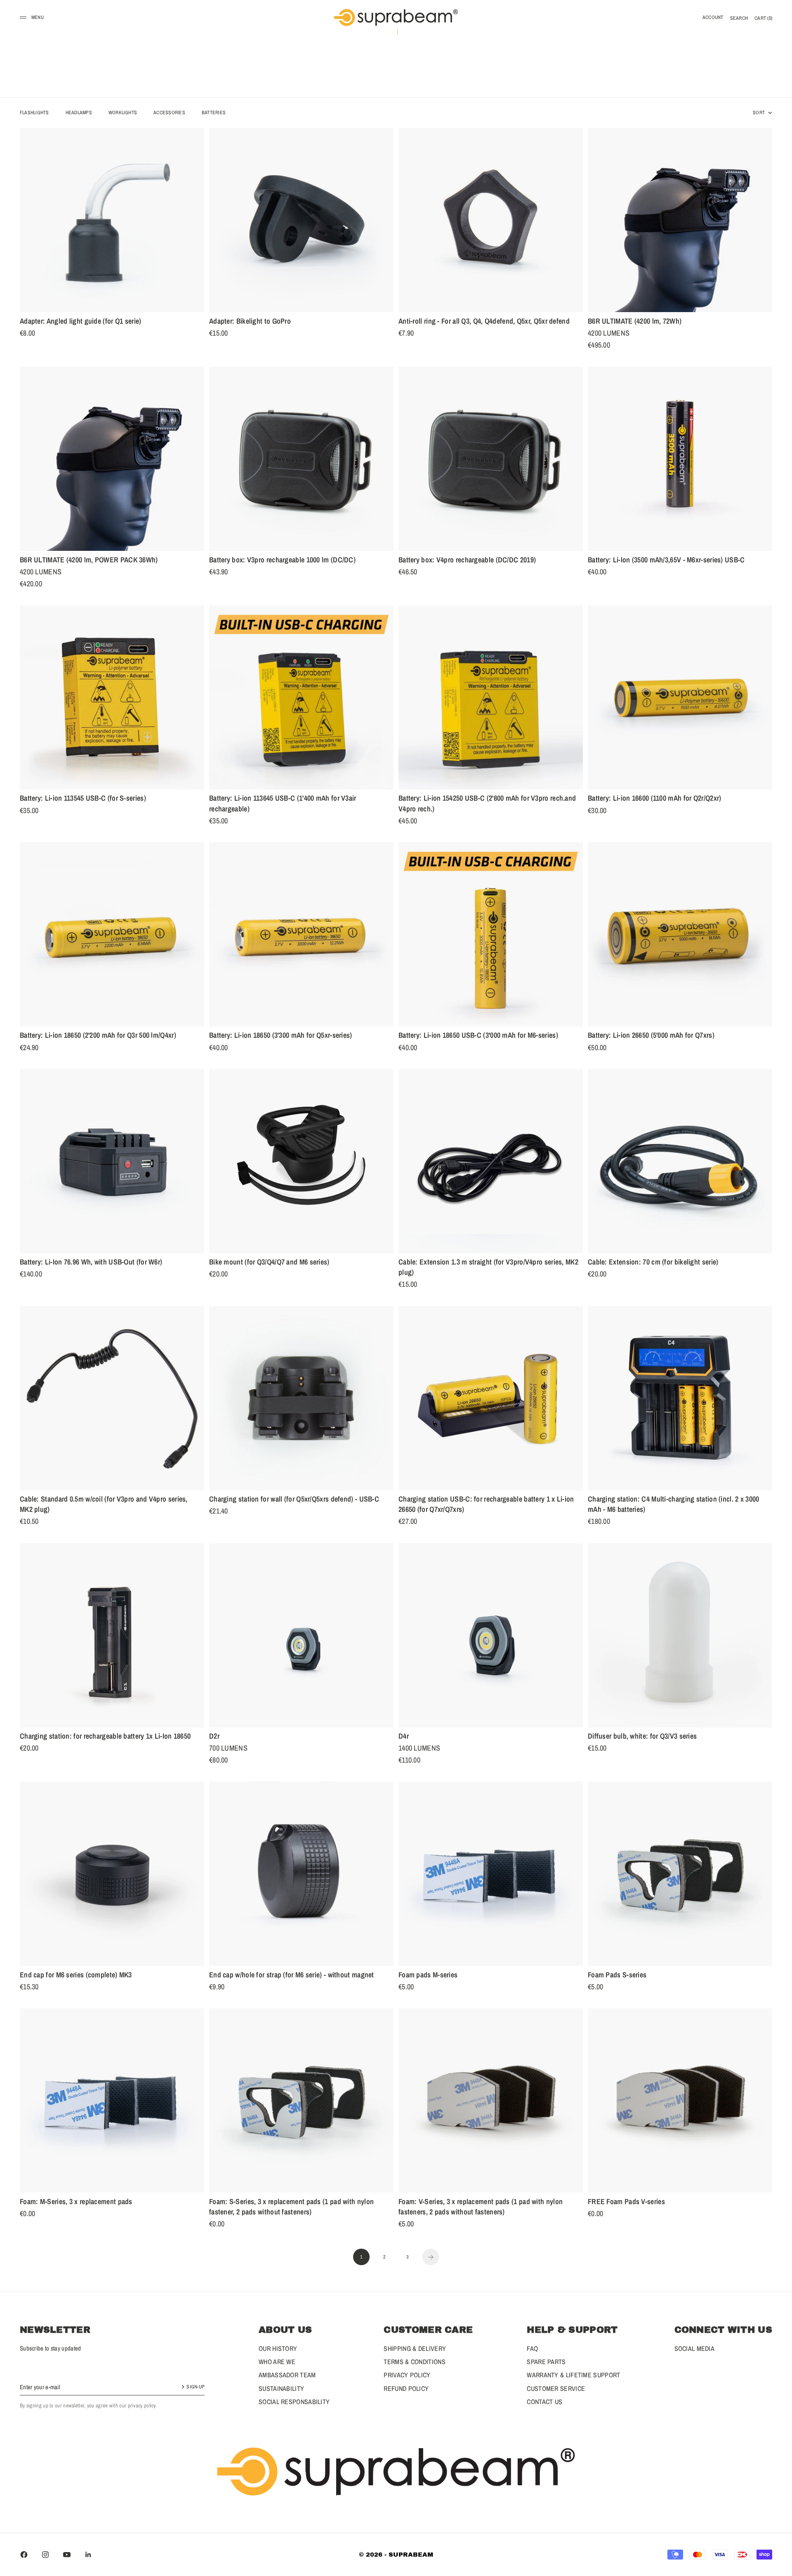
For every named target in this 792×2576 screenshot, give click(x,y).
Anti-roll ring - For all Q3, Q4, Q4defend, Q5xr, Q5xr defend (484, 322)
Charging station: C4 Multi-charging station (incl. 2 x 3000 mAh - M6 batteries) (674, 1506)
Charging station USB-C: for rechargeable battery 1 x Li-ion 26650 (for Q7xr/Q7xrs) (486, 1506)
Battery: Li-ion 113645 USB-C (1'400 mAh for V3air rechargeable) (283, 805)
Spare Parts (546, 2362)
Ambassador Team (287, 2375)
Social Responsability (294, 2402)
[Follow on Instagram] (45, 2555)
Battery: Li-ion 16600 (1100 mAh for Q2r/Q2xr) (655, 799)
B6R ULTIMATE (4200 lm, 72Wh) (635, 322)
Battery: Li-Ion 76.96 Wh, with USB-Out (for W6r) (91, 1263)
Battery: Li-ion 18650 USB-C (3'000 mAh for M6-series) (478, 1037)
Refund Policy (406, 2388)
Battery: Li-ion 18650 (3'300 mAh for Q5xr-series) (281, 1037)
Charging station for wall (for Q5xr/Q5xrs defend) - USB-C (294, 1500)
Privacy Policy (407, 2375)
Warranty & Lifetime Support (573, 2375)
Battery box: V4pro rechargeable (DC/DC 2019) (467, 561)
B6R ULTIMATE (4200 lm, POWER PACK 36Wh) (89, 561)
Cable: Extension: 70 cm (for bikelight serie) (653, 1263)
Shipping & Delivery (415, 2348)
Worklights (123, 113)
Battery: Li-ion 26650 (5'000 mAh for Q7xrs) (651, 1037)
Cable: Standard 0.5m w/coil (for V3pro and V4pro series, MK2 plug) (104, 1506)
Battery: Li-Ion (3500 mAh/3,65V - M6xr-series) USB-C (666, 561)
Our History (278, 2348)
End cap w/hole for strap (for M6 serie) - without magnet (292, 1976)
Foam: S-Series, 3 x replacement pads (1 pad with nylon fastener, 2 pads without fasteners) (291, 2208)
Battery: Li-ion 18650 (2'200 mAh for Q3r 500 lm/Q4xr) (98, 1037)
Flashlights (34, 113)
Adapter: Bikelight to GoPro (250, 322)
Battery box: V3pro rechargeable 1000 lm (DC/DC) (282, 561)
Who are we (277, 2362)
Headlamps (79, 113)
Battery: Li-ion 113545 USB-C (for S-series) (83, 799)
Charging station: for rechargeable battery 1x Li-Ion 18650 (105, 1737)
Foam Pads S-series (617, 1976)
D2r (214, 1737)
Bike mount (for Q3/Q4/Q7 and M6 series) (269, 1263)
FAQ (532, 2348)
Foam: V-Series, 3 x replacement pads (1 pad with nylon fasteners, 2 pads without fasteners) (481, 2208)
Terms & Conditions (414, 2362)
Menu (38, 17)
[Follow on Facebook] (24, 2555)
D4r (404, 1737)
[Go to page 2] (431, 2257)
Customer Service (556, 2388)
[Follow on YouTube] (67, 2555)
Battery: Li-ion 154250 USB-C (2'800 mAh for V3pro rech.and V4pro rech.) (487, 805)
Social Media (695, 2348)
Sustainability (281, 2388)
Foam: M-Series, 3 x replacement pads (76, 2202)
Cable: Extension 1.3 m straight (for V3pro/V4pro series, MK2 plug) (488, 1269)
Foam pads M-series (428, 1976)
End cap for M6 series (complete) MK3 (76, 1976)
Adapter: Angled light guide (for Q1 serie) (81, 322)
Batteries (214, 113)
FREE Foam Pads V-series (626, 2202)
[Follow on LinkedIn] (88, 2555)
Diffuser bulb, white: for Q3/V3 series (642, 1737)
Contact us (544, 2402)
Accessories (169, 113)
